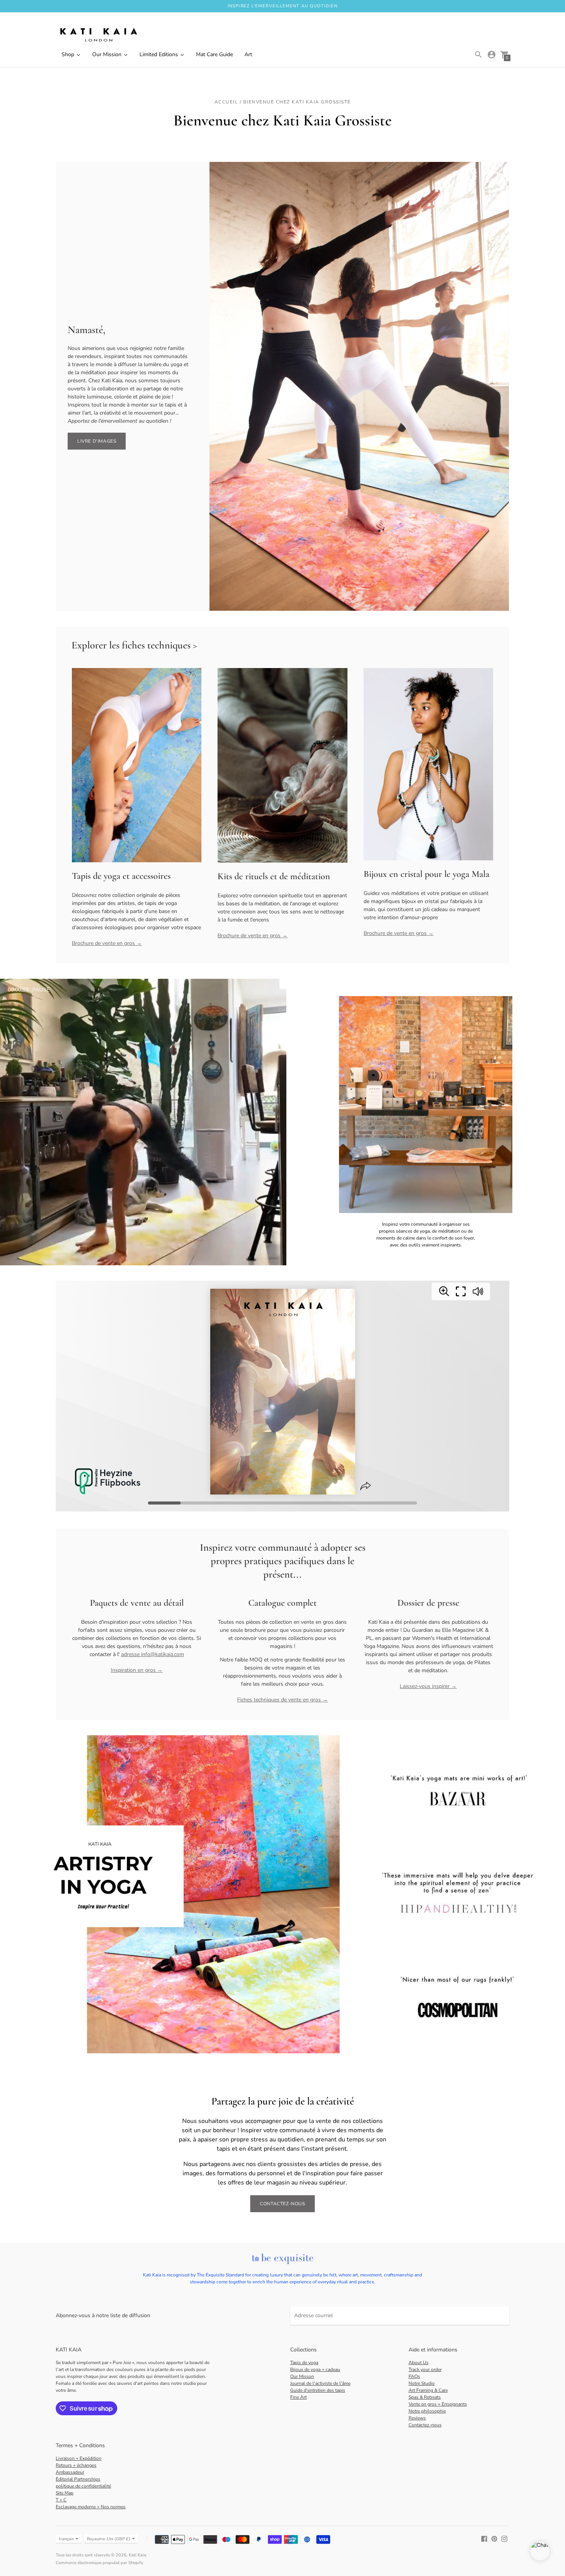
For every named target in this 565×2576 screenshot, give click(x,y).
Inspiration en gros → (137, 1670)
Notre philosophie (427, 2411)
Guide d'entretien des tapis (318, 2390)
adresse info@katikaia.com (153, 1654)
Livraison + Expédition (79, 2458)
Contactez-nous (282, 2204)
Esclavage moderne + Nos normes (91, 2507)
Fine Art (298, 2397)
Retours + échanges (76, 2465)
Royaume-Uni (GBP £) (109, 2539)
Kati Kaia (137, 2555)
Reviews (417, 2418)
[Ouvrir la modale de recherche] (479, 55)
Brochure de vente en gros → (107, 943)
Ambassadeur (70, 2472)
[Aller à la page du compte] (492, 55)
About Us (419, 2363)
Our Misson (302, 2376)
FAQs (414, 2376)
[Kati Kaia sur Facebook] (484, 2539)
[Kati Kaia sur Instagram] (504, 2539)
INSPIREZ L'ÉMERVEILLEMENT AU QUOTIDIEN (282, 6)
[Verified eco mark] (282, 2259)
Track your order (425, 2369)
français (66, 2539)
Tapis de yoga (304, 2363)
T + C (61, 2500)
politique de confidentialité (83, 2486)
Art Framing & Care (428, 2390)
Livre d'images (97, 441)
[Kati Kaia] (98, 35)
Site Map (65, 2493)
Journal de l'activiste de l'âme (320, 2383)
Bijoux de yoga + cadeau (315, 2369)
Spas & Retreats (425, 2397)
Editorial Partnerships (78, 2479)
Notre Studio (422, 2383)
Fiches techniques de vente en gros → (282, 1700)
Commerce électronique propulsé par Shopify (100, 2563)
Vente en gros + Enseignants (438, 2404)
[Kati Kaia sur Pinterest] (494, 2539)
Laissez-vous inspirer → (428, 1686)
